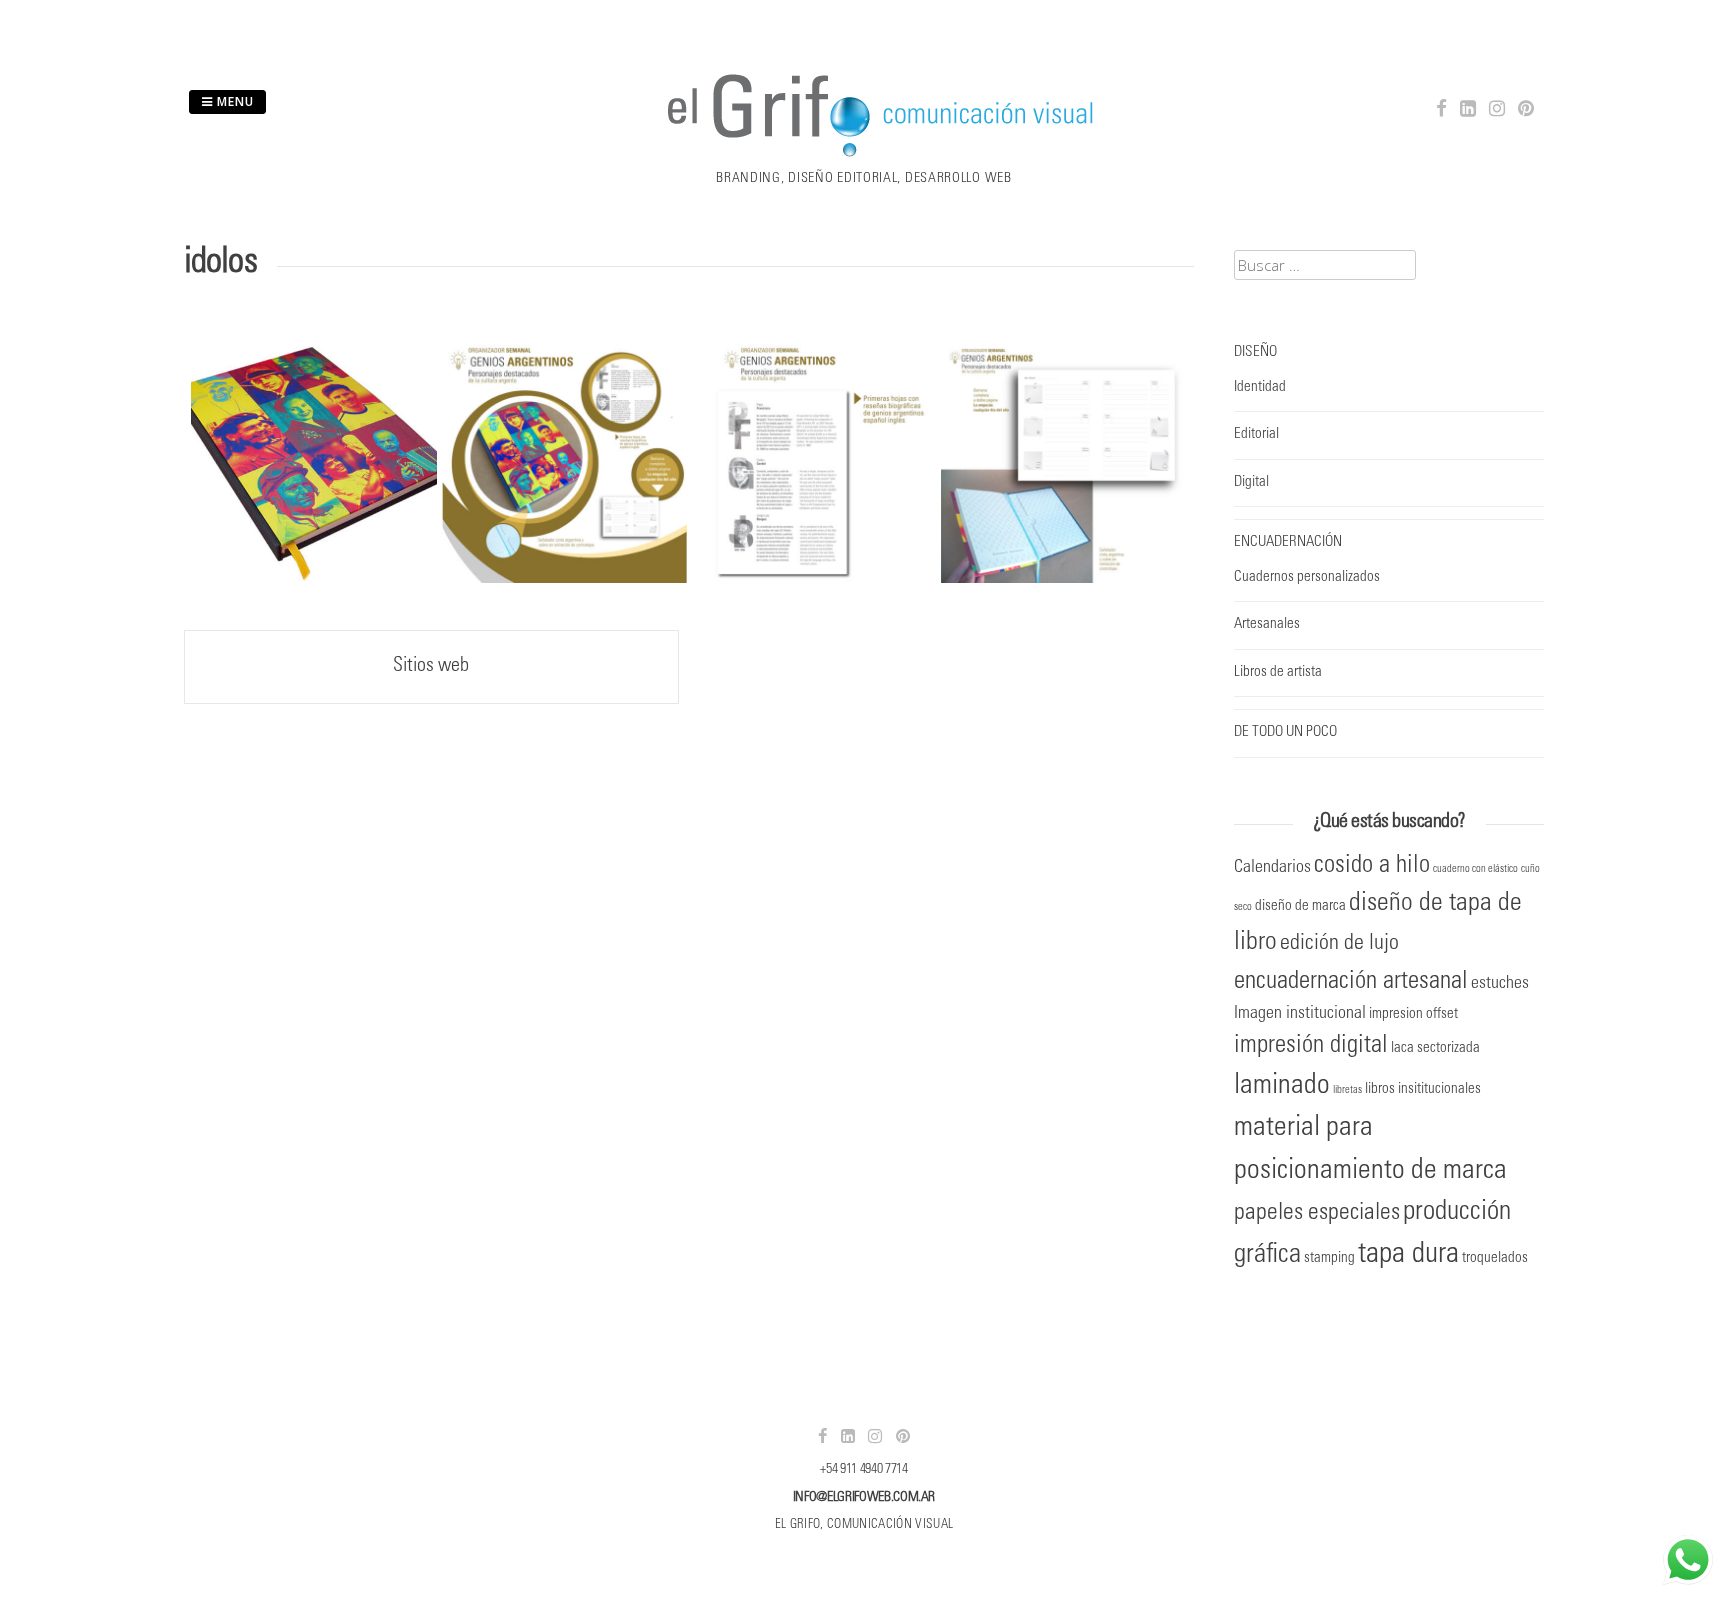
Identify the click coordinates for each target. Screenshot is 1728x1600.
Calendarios (1272, 868)
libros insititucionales (1423, 1089)
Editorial (1256, 434)
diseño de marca (1300, 906)
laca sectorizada (1435, 1048)
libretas (1347, 1090)
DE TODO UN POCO (1285, 732)
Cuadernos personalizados (1307, 577)
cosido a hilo (1372, 866)
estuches (1500, 984)
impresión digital (1311, 1046)
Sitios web (431, 667)
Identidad (1260, 387)
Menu (233, 101)
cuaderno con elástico (1475, 869)
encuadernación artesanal (1351, 982)
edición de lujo (1339, 944)
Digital (1251, 482)
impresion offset (1413, 1014)
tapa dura (1408, 1255)
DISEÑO (1255, 352)
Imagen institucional (1300, 1014)
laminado (1282, 1086)
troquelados (1495, 1258)
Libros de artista (1278, 672)
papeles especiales (1317, 1214)
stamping (1329, 1258)
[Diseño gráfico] (864, 156)
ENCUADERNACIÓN (1288, 542)
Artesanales (1267, 624)
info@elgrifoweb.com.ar (864, 1498)
